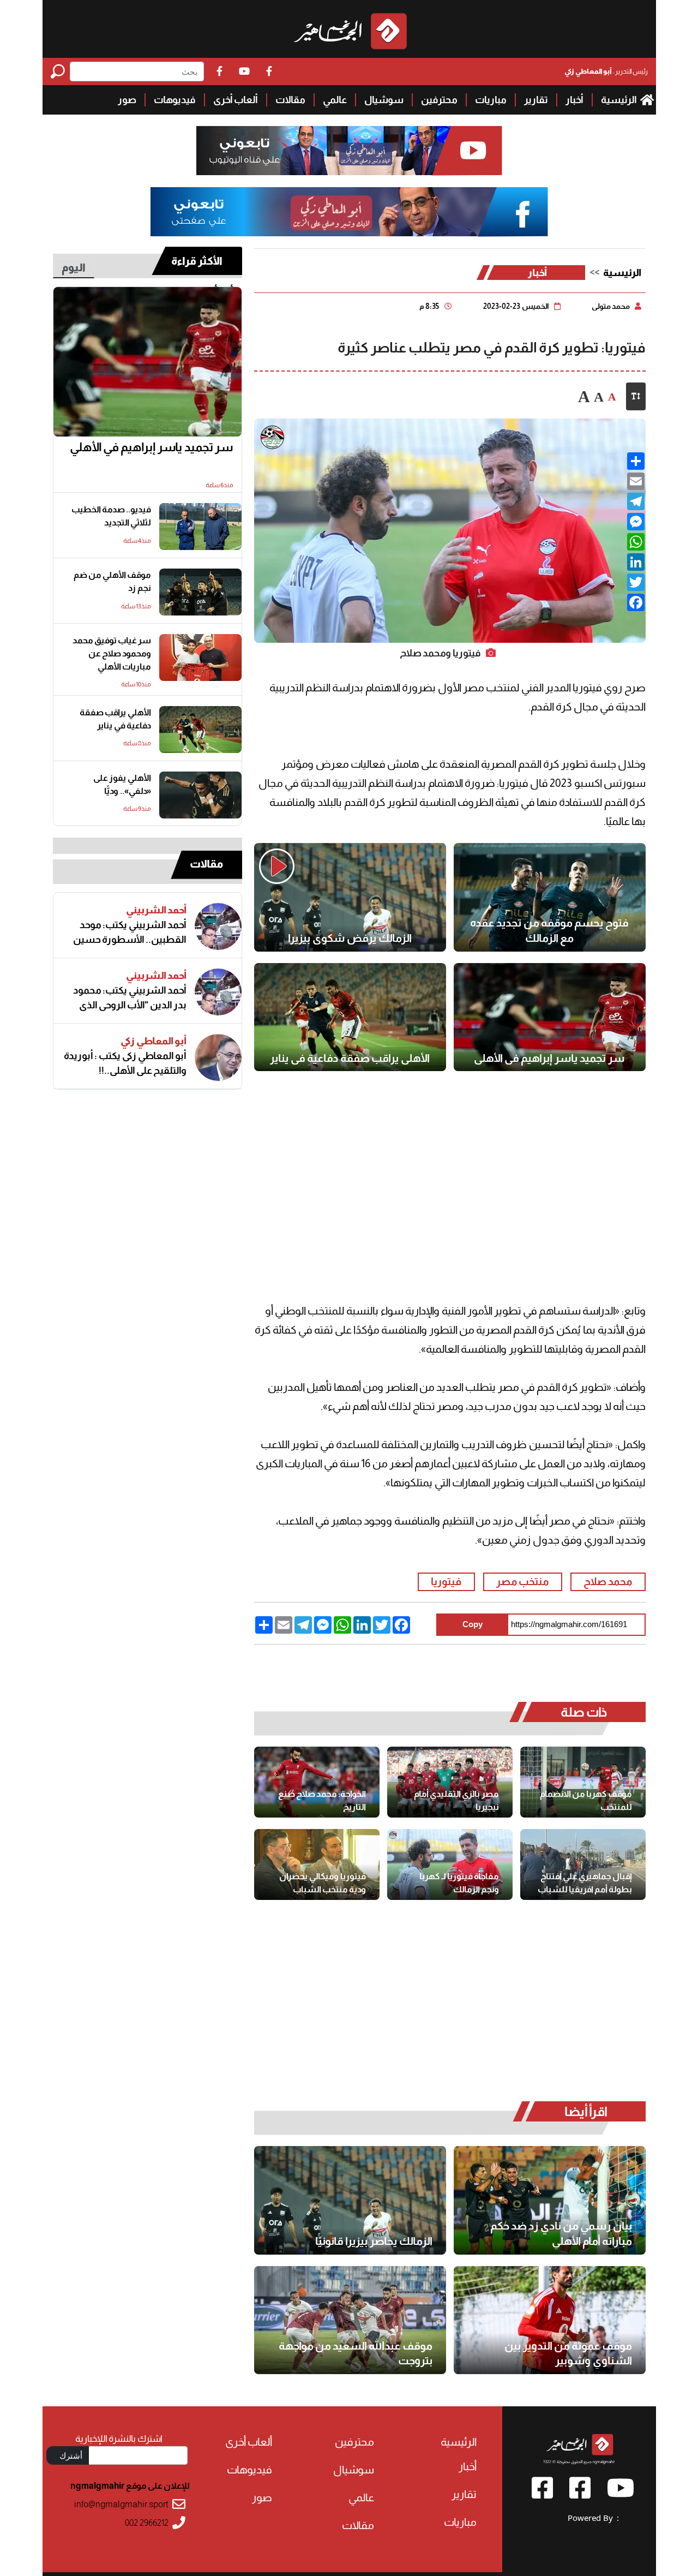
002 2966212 (147, 2523)
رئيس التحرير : (606, 71)
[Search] (60, 71)
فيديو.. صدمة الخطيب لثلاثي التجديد (111, 516)
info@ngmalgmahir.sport (121, 2504)
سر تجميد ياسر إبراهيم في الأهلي (549, 1058)
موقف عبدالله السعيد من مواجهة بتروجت (356, 2353)
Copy (473, 1624)
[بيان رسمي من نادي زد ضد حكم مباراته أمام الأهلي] (550, 2200)
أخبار (574, 100)
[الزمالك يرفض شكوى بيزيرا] (350, 897)
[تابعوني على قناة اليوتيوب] (349, 151)
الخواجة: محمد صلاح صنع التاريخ (322, 1800)
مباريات (491, 100)
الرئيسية (619, 100)
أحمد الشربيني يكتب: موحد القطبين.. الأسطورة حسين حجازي (130, 933)
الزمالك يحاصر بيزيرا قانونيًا (374, 2241)
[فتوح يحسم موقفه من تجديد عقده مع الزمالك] (550, 897)
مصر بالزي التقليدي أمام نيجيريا (456, 1800)
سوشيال (384, 100)
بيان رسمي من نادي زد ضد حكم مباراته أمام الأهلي (561, 2233)
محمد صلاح (608, 1582)
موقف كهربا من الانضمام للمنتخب (586, 1800)
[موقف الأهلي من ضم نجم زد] (200, 592)
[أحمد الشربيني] (218, 927)
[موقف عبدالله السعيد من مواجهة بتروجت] (350, 2320)
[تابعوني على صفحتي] (349, 212)
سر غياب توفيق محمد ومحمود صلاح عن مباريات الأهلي (112, 653)
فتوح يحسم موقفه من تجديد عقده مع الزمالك (549, 930)
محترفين (439, 100)
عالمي (335, 100)
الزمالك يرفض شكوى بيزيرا (350, 938)
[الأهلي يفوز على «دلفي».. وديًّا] (200, 795)
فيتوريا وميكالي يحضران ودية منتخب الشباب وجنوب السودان (323, 1883)
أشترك (71, 2455)
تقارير (536, 100)
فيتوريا (446, 1582)
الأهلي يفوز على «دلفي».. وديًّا (122, 784)
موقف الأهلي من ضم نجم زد (112, 581)
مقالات (290, 100)
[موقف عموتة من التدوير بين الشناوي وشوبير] (550, 2320)
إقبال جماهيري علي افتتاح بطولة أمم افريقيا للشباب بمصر (585, 1883)
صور (127, 100)
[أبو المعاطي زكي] (218, 1057)
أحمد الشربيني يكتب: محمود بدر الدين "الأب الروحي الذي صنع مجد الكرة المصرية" (130, 998)
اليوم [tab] (74, 267)
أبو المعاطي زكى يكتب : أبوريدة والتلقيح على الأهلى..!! (125, 1063)
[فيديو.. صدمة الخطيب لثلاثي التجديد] (200, 527)
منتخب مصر (522, 1582)
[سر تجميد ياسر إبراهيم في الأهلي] (550, 1017)
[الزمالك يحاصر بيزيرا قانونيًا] (350, 2200)
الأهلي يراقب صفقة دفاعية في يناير (350, 1058)
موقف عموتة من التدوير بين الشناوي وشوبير (568, 2353)
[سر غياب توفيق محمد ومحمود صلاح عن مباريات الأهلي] (200, 658)
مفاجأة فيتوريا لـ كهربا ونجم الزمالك (459, 1883)
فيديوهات (175, 100)
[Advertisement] (450, 1170)
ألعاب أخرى (236, 100)
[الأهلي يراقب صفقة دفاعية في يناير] (350, 1017)
